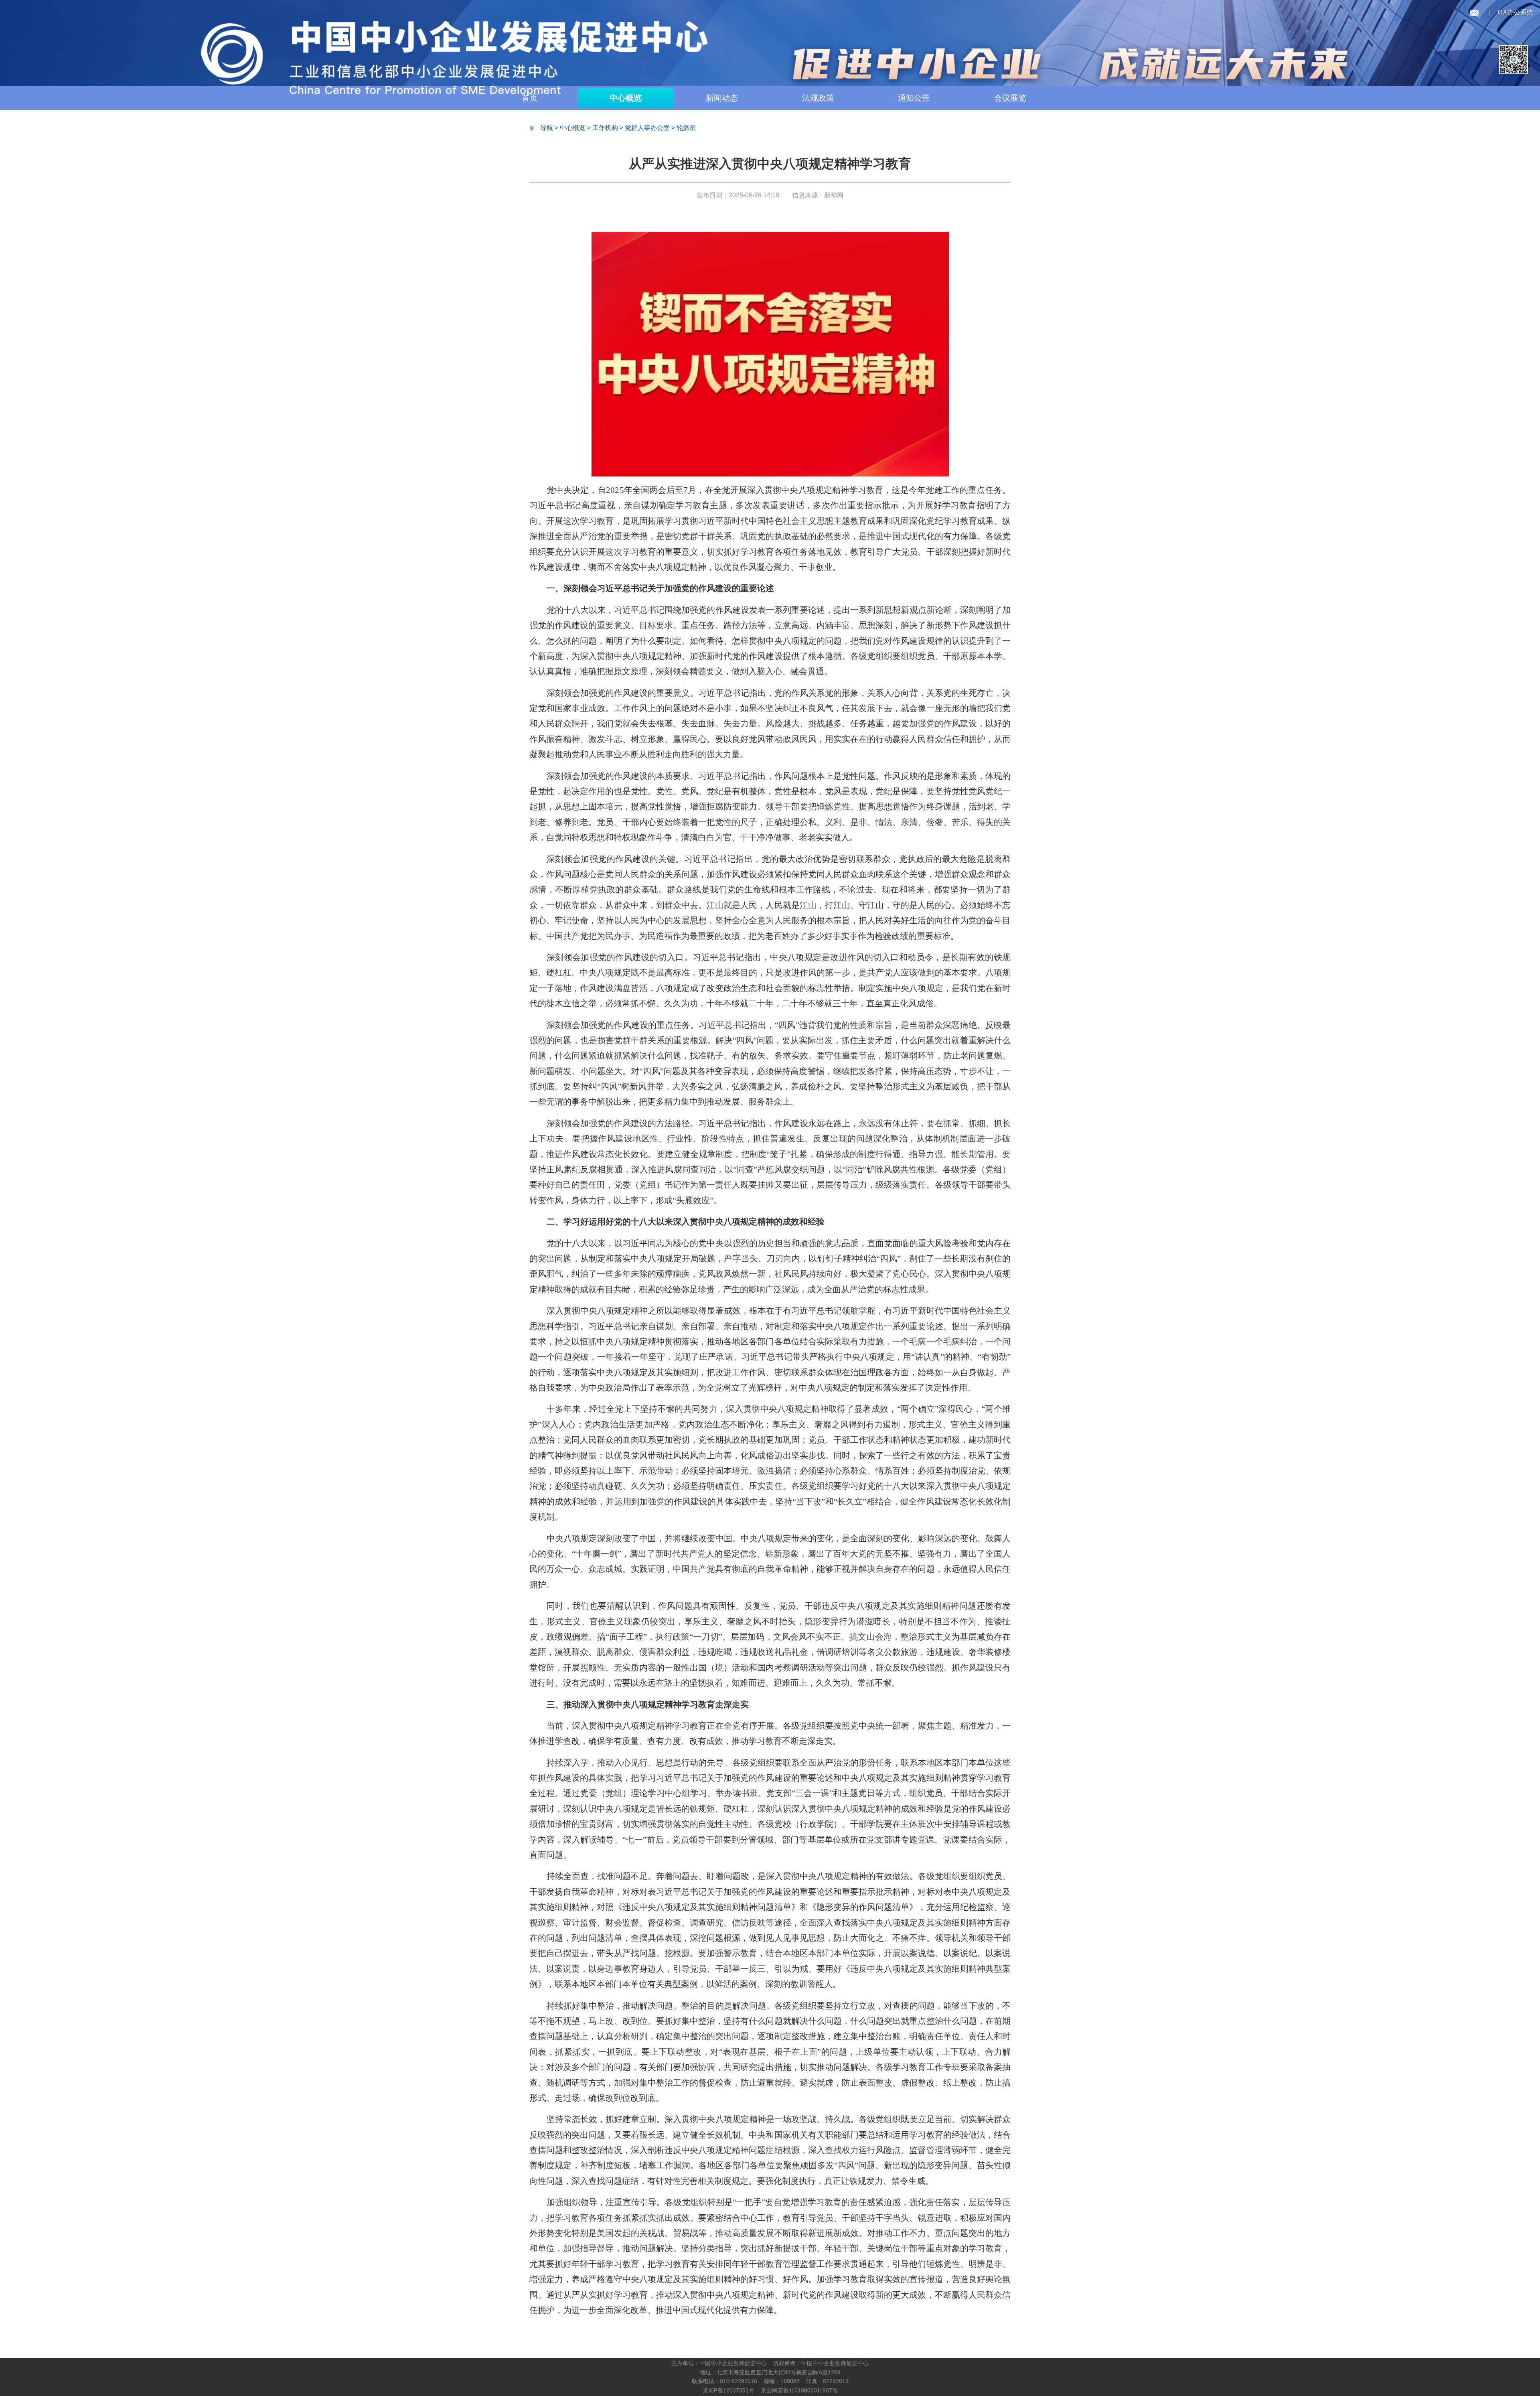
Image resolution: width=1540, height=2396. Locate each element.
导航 (547, 128)
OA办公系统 (1516, 12)
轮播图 (686, 128)
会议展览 (1010, 98)
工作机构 (605, 128)
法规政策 (818, 98)
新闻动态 (722, 98)
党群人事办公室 (647, 128)
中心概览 (626, 98)
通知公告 (914, 98)
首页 (530, 98)
